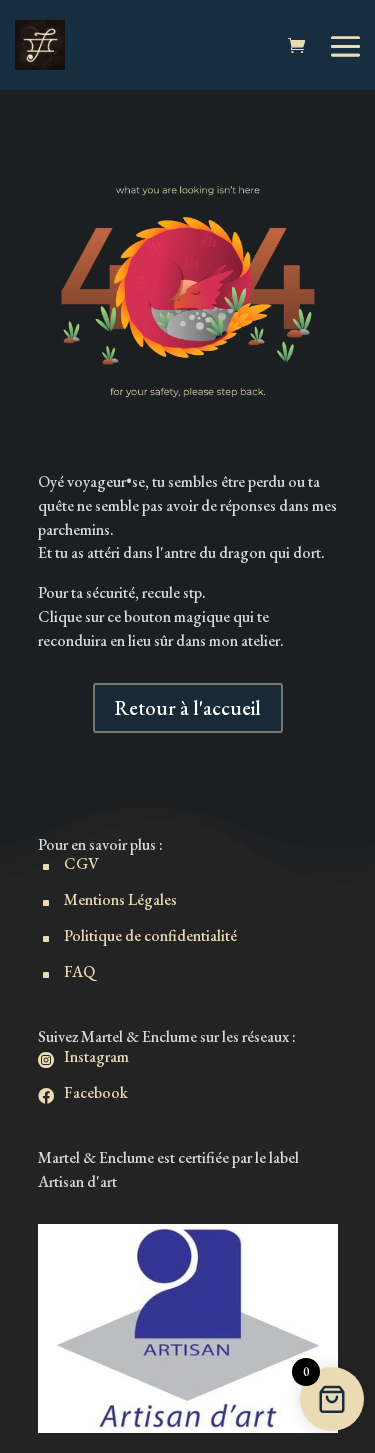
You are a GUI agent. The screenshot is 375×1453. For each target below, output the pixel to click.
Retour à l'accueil (188, 708)
